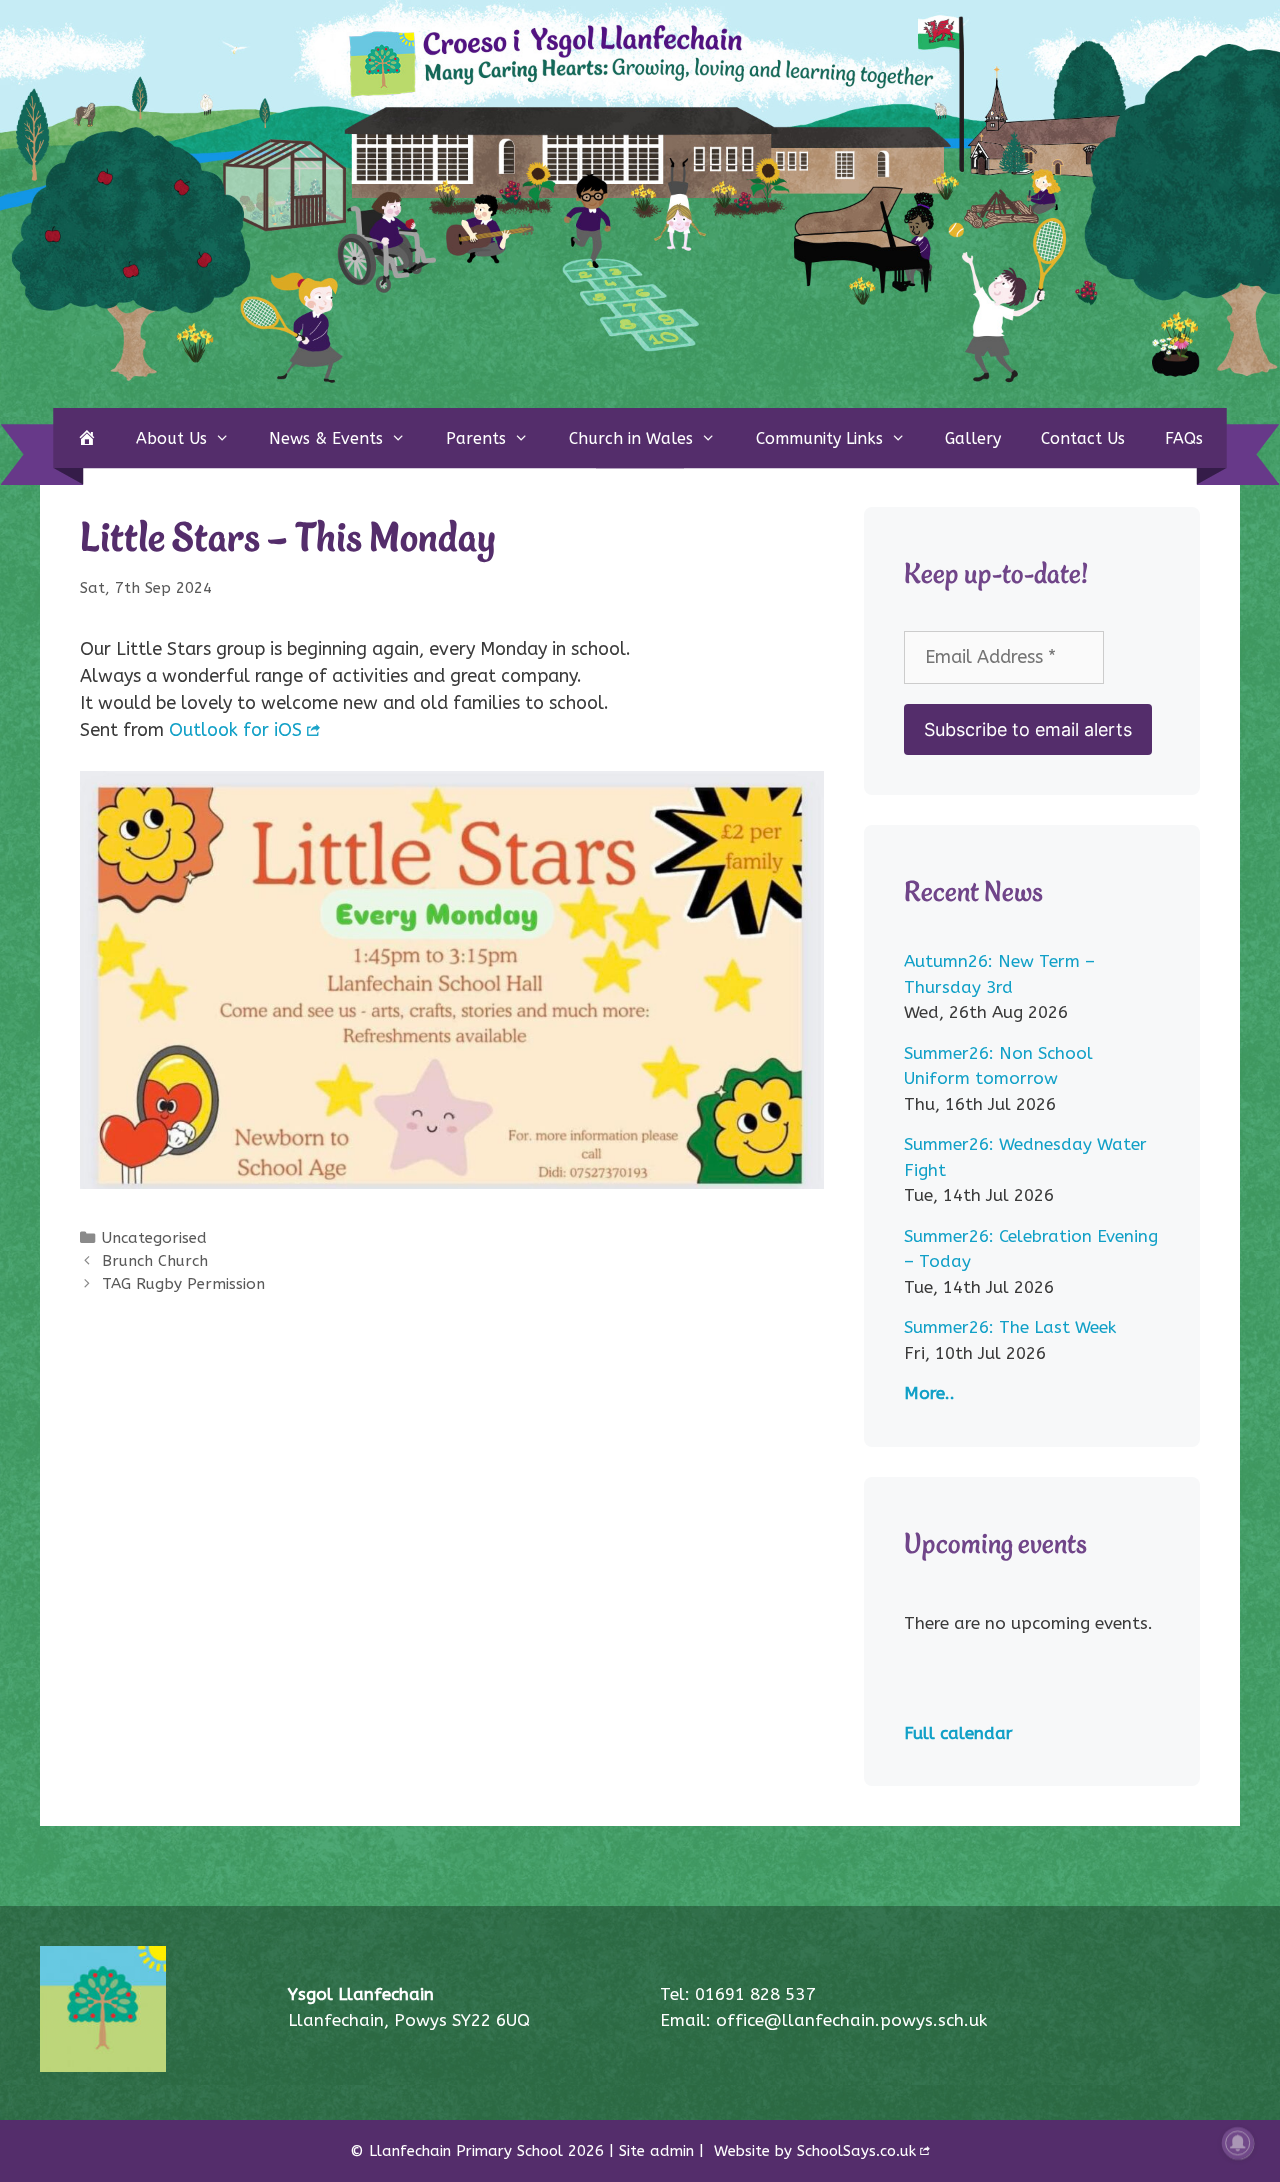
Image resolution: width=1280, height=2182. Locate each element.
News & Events (326, 438)
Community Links (819, 438)
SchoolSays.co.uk (856, 2151)
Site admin (656, 2151)
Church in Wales (631, 438)
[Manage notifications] (1238, 2143)
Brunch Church (155, 1261)
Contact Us (1083, 438)
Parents (476, 438)
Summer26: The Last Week (1010, 1327)
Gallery (973, 438)
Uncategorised (154, 1238)
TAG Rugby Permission (183, 1284)
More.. (929, 1393)
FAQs (1184, 438)
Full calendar (958, 1733)
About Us (171, 438)
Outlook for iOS (235, 730)
